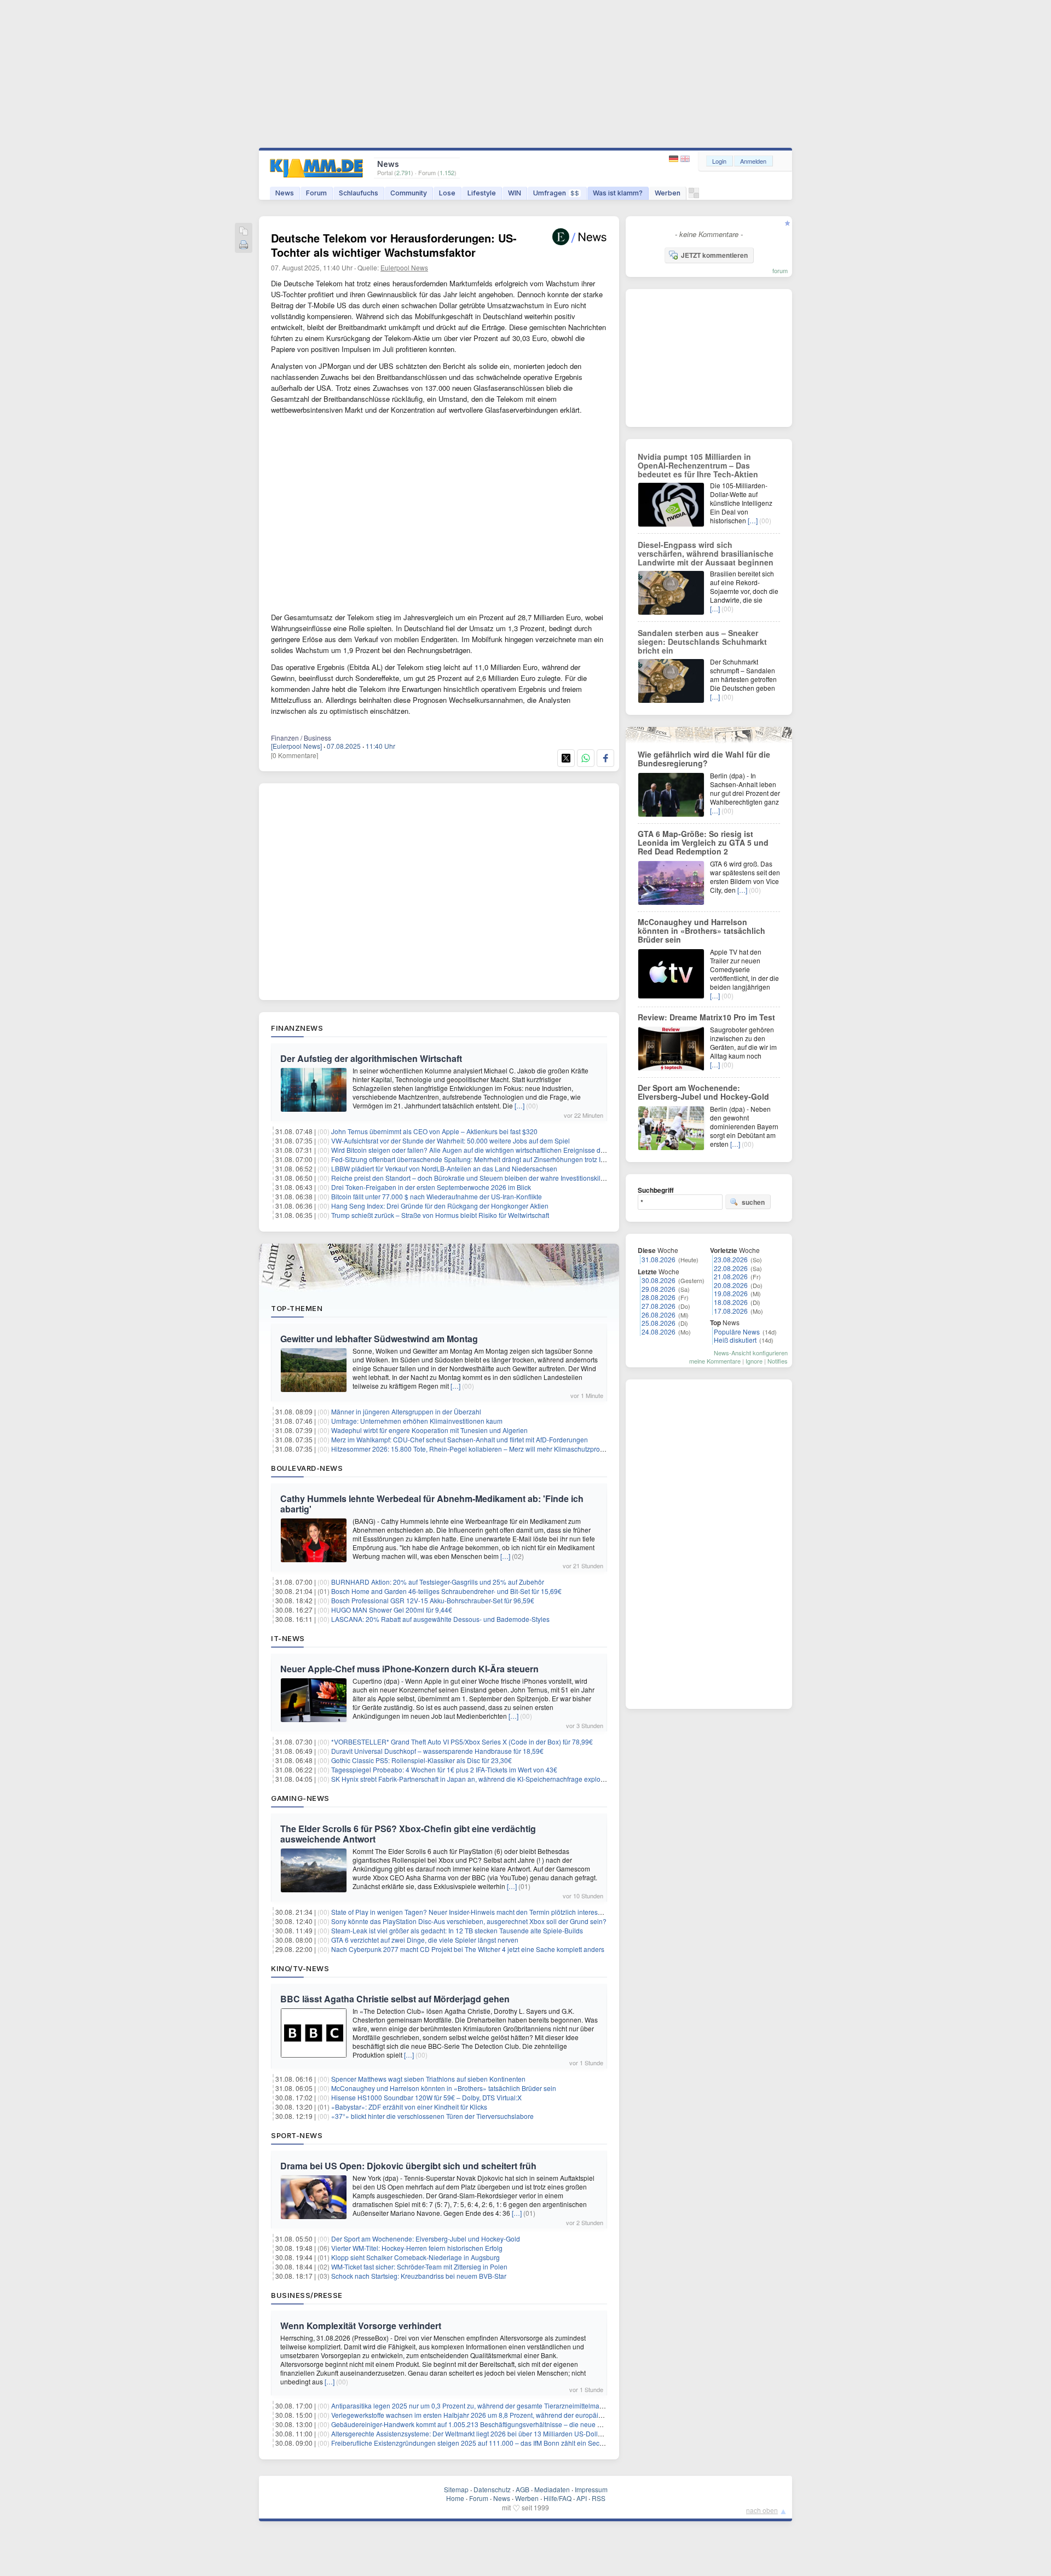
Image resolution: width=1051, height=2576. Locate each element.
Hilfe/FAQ (558, 2498)
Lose (447, 193)
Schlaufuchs (359, 193)
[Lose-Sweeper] (694, 196)
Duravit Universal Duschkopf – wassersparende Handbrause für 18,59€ (437, 1751)
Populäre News (737, 1332)
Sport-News (297, 2135)
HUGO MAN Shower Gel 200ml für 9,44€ (392, 1610)
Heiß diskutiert (735, 1340)
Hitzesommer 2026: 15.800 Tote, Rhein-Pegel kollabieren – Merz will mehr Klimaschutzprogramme (478, 1449)
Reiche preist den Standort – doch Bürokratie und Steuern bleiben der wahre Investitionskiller (470, 1178)
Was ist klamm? (618, 193)
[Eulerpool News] (296, 746)
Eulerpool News (404, 267)
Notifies (778, 1361)
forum (780, 270)
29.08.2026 (659, 1289)
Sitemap (456, 2489)
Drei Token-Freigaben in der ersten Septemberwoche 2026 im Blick (431, 1187)
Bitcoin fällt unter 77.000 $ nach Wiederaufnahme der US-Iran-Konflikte (437, 1196)
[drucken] (244, 246)
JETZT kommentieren (714, 255)
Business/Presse (307, 2295)
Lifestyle (482, 193)
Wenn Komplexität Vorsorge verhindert (361, 2326)
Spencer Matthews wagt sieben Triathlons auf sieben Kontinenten (428, 2079)
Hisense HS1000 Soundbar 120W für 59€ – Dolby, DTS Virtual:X (426, 2097)
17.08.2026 (731, 1311)
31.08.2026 (659, 1259)
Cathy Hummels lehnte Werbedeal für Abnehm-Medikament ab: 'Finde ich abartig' (432, 1504)
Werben (668, 193)
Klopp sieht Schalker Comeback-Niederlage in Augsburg (415, 2257)
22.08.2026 (731, 1268)
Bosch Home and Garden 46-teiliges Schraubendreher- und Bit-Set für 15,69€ (446, 1591)
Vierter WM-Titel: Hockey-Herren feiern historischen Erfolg (417, 2248)
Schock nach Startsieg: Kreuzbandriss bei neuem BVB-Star (419, 2276)
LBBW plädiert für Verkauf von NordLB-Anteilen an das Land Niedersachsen (444, 1168)
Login (719, 161)
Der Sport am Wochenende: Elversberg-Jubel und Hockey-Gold (426, 2239)
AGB (522, 2489)
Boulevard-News (307, 1468)
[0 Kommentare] (294, 755)
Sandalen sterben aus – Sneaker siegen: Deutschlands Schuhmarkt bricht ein (702, 642)
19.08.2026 (731, 1293)
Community (409, 193)
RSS (599, 2498)
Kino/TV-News (300, 1968)
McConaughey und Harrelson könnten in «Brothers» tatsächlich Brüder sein (444, 2088)
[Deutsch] (675, 159)
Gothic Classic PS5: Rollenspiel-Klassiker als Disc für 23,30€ (421, 1760)
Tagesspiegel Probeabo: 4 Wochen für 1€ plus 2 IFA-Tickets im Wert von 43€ (444, 1769)
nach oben (762, 2510)
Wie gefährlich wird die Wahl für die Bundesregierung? (704, 759)
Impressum (591, 2489)
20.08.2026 (731, 1285)
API (582, 2498)
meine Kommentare (715, 1361)
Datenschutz (492, 2489)
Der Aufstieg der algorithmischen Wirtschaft (371, 1058)
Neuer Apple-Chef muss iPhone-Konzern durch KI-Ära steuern (409, 1669)
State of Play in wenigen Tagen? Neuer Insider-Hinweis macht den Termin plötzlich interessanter (474, 1912)
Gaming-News (300, 1798)
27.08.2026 (659, 1306)
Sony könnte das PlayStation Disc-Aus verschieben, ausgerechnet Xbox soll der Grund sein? (469, 1921)
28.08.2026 (659, 1297)
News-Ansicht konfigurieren (751, 1353)
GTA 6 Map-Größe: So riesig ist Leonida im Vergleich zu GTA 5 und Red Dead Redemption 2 (703, 842)
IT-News (288, 1638)
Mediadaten (552, 2489)
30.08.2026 (659, 1280)
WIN (515, 193)
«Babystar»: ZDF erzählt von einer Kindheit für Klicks (409, 2107)
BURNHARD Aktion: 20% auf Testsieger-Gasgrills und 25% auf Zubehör (438, 1582)
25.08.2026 (659, 1323)
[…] (519, 1105)
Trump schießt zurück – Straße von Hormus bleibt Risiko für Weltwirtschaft (440, 1215)
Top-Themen (297, 1308)
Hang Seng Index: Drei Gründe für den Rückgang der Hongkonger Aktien (440, 1206)
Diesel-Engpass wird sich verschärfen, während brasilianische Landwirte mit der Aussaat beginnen (706, 553)
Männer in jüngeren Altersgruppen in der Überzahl (406, 1411)
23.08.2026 (731, 1259)
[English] (685, 159)
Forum (316, 193)
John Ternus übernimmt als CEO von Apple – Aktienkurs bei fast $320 (434, 1131)
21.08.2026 (731, 1276)
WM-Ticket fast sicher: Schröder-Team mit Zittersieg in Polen (419, 2266)
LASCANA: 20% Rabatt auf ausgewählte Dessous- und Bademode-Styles (440, 1619)
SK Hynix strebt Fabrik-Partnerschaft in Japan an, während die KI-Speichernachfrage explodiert (472, 1779)
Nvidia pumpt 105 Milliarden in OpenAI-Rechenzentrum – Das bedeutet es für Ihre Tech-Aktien (698, 465)
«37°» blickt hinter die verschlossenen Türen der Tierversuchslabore (432, 2116)
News (285, 193)
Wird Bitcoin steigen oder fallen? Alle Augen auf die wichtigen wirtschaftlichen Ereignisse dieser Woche (484, 1150)
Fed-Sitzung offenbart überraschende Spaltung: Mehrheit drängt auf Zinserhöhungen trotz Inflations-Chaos (489, 1159)
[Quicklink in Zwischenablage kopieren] (244, 232)
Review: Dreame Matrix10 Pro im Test (706, 1017)
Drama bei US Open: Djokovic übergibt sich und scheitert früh (408, 2166)
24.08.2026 (659, 1332)
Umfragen (556, 193)
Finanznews (297, 1028)
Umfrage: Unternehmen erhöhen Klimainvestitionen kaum (417, 1421)
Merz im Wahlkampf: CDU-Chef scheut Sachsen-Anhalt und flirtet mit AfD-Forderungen (460, 1439)
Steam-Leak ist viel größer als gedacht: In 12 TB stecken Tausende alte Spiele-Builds (457, 1930)
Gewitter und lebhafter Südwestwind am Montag (379, 1339)
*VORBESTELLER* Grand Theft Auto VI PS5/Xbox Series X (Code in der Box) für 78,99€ (462, 1742)
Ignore (754, 1361)
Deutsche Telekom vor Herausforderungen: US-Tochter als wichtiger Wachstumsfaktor (394, 245)
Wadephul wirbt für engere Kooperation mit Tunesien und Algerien (429, 1430)
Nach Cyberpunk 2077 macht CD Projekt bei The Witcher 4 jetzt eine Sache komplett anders (468, 1949)
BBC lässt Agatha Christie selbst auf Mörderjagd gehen (395, 1999)
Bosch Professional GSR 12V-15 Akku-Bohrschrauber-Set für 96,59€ (433, 1600)
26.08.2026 (659, 1315)
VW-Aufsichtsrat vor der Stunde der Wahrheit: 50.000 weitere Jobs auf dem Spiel (451, 1140)
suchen (753, 1202)
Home (455, 2498)
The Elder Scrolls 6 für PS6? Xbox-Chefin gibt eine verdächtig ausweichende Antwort (408, 1834)
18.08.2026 (731, 1302)
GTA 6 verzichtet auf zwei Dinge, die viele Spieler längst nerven (425, 1940)
